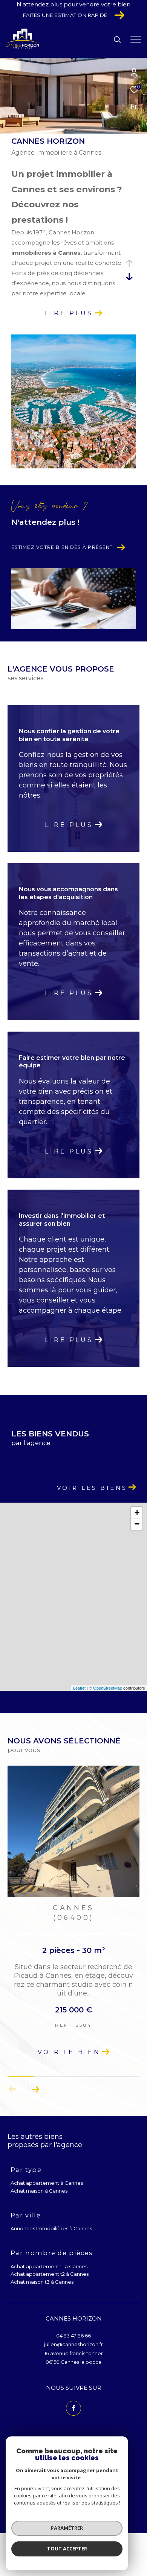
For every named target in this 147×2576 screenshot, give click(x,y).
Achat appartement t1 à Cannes (49, 2266)
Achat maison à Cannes (39, 2191)
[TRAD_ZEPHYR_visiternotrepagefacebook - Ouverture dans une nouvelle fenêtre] (73, 2408)
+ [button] (137, 1513)
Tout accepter (67, 2549)
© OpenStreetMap (106, 1688)
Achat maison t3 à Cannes (42, 2282)
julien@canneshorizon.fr (73, 2344)
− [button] (137, 1524)
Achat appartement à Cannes (47, 2183)
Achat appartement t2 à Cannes (50, 2274)
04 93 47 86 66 (73, 2336)
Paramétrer (67, 2528)
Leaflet (79, 1688)
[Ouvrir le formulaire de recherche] (117, 40)
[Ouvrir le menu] (136, 39)
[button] (35, 2089)
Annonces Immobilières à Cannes (51, 2228)
